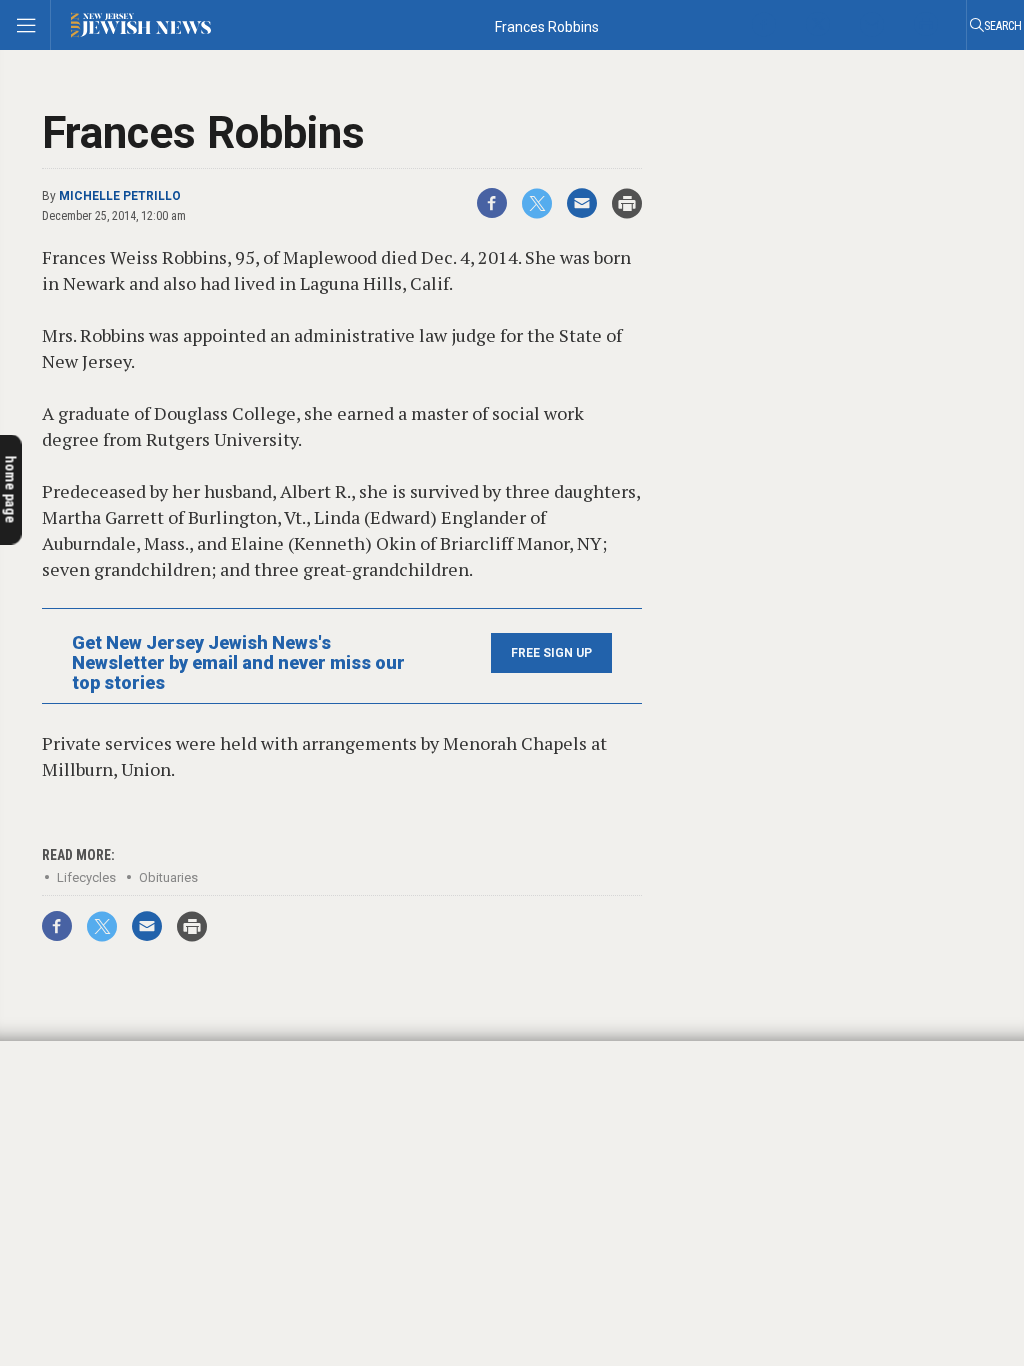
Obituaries (168, 877)
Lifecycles (86, 877)
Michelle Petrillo (120, 196)
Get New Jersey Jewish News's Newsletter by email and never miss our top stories (238, 663)
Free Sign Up (551, 653)
